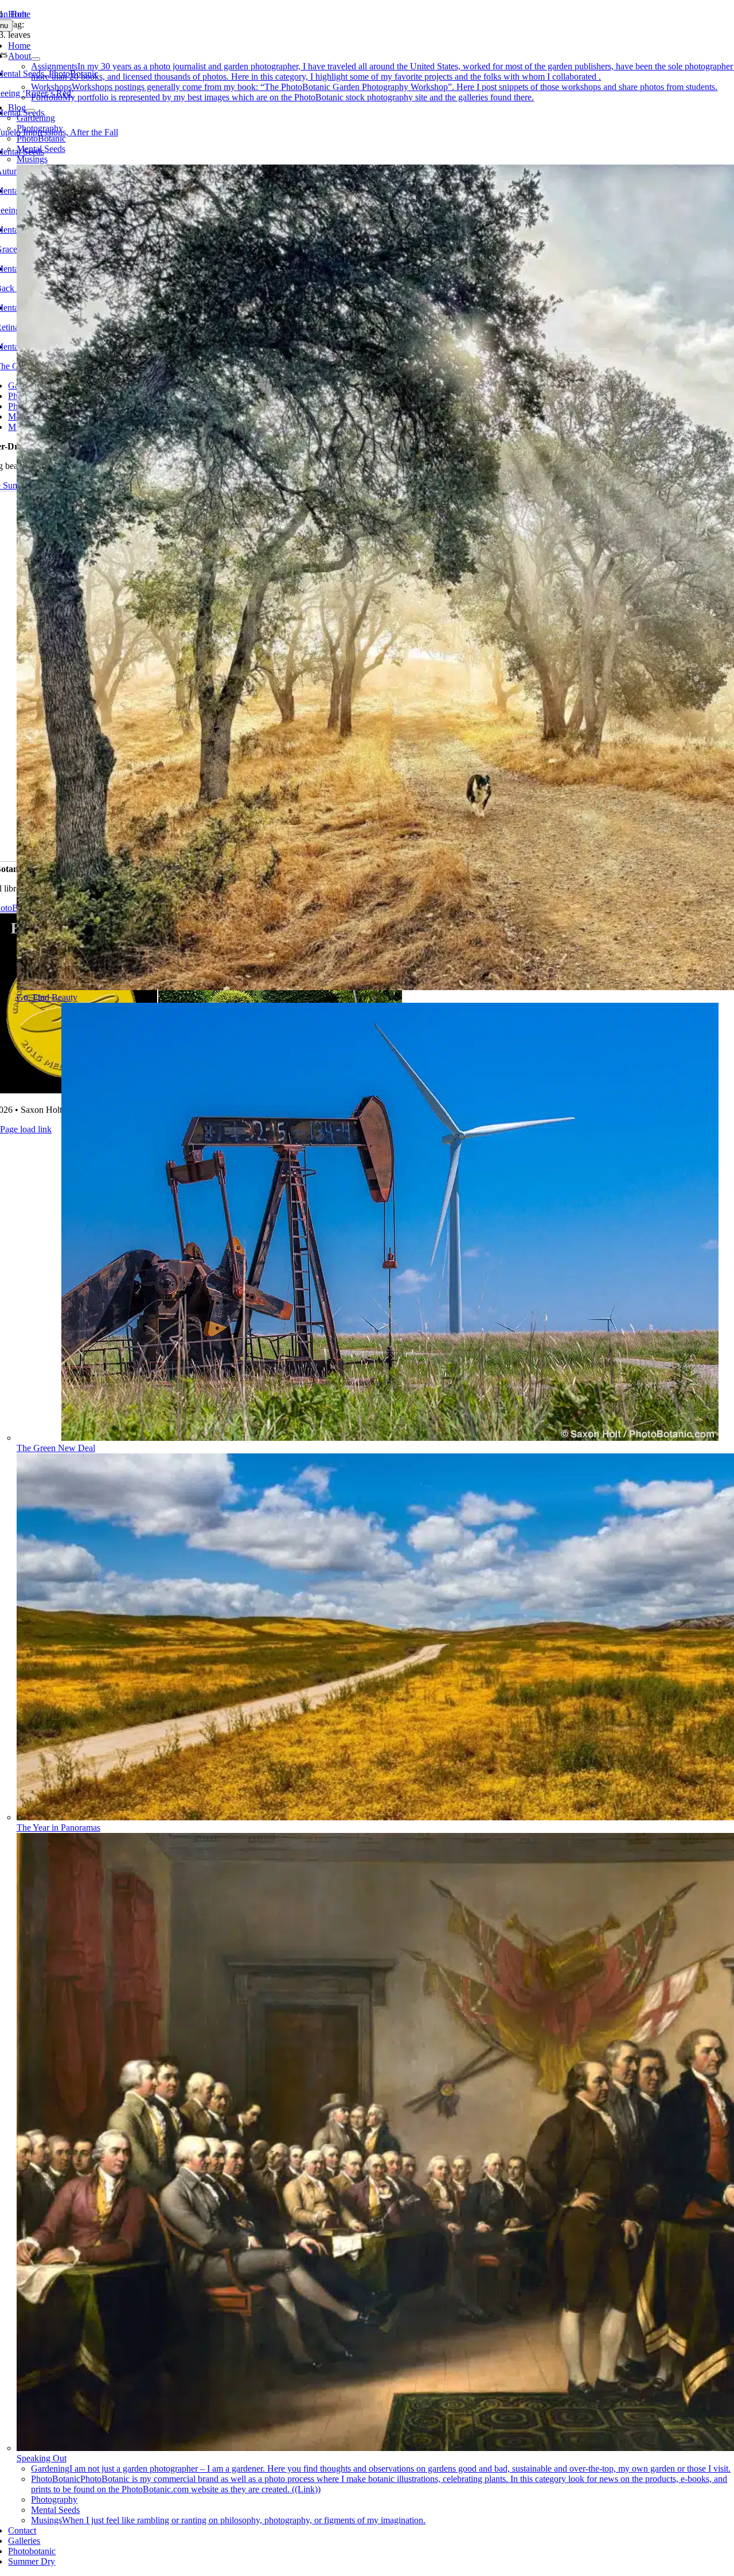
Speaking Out (42, 2458)
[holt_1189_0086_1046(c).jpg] (390, 1438)
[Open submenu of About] (36, 59)
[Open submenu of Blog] (30, 111)
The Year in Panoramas (58, 1828)
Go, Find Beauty (47, 997)
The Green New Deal (56, 1448)
